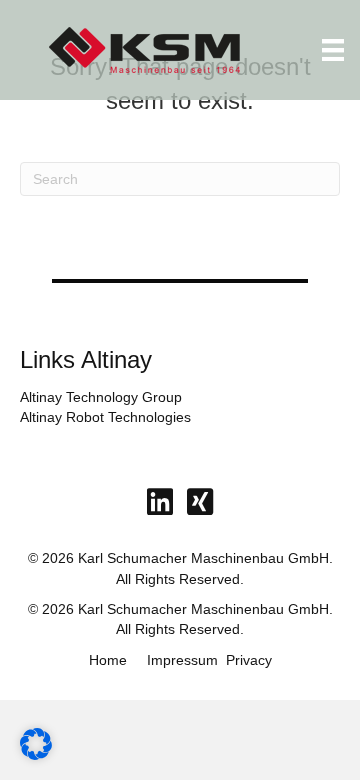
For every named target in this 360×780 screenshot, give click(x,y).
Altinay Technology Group (101, 397)
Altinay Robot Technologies (105, 417)
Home (108, 660)
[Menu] (333, 50)
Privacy (249, 660)
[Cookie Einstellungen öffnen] (36, 755)
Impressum (182, 660)
